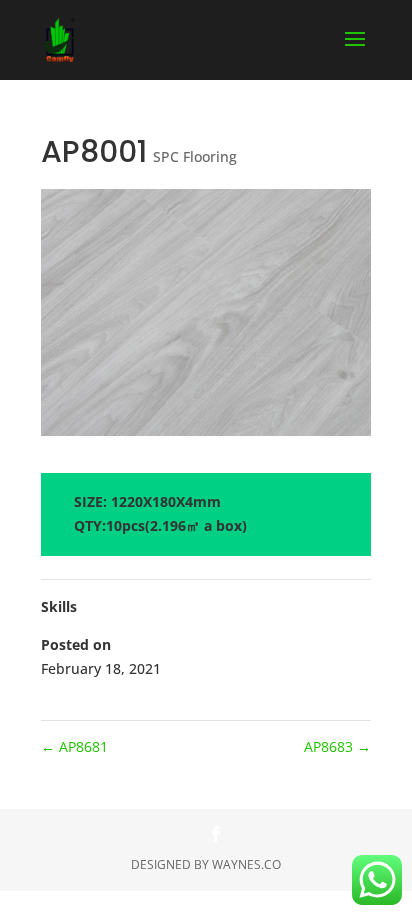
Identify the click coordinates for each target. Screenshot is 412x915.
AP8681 (74, 746)
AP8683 (337, 746)
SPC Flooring (195, 156)
